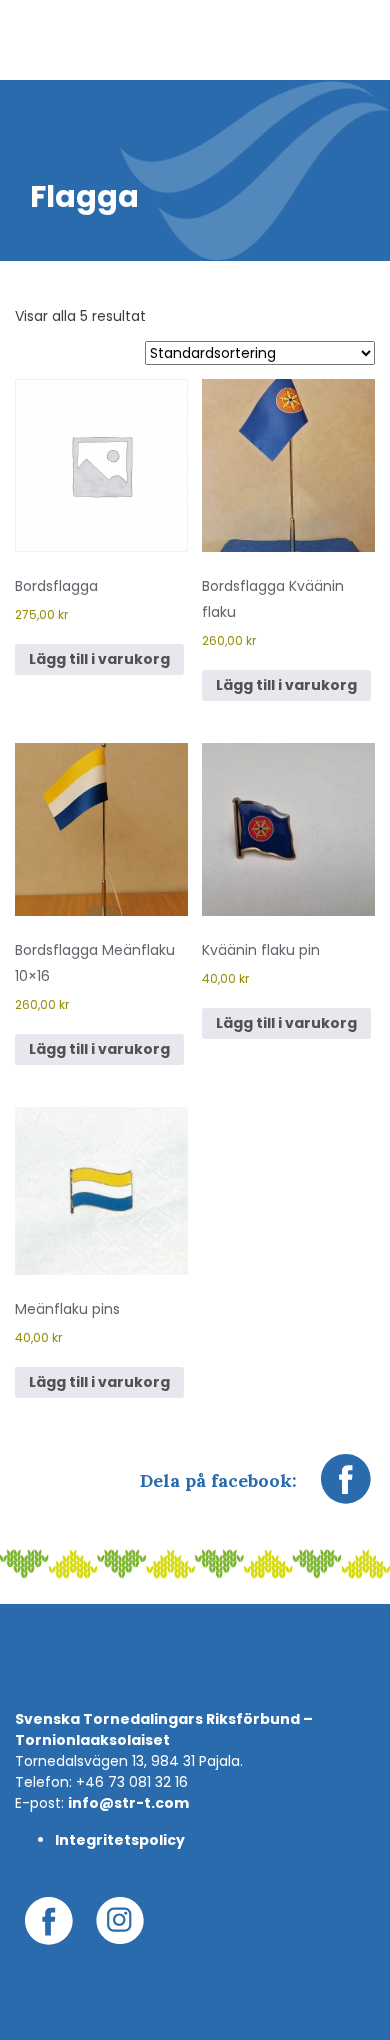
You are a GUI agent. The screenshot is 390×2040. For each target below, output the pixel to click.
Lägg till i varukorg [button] (99, 659)
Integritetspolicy (120, 1840)
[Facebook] (346, 1489)
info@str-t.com (128, 1803)
